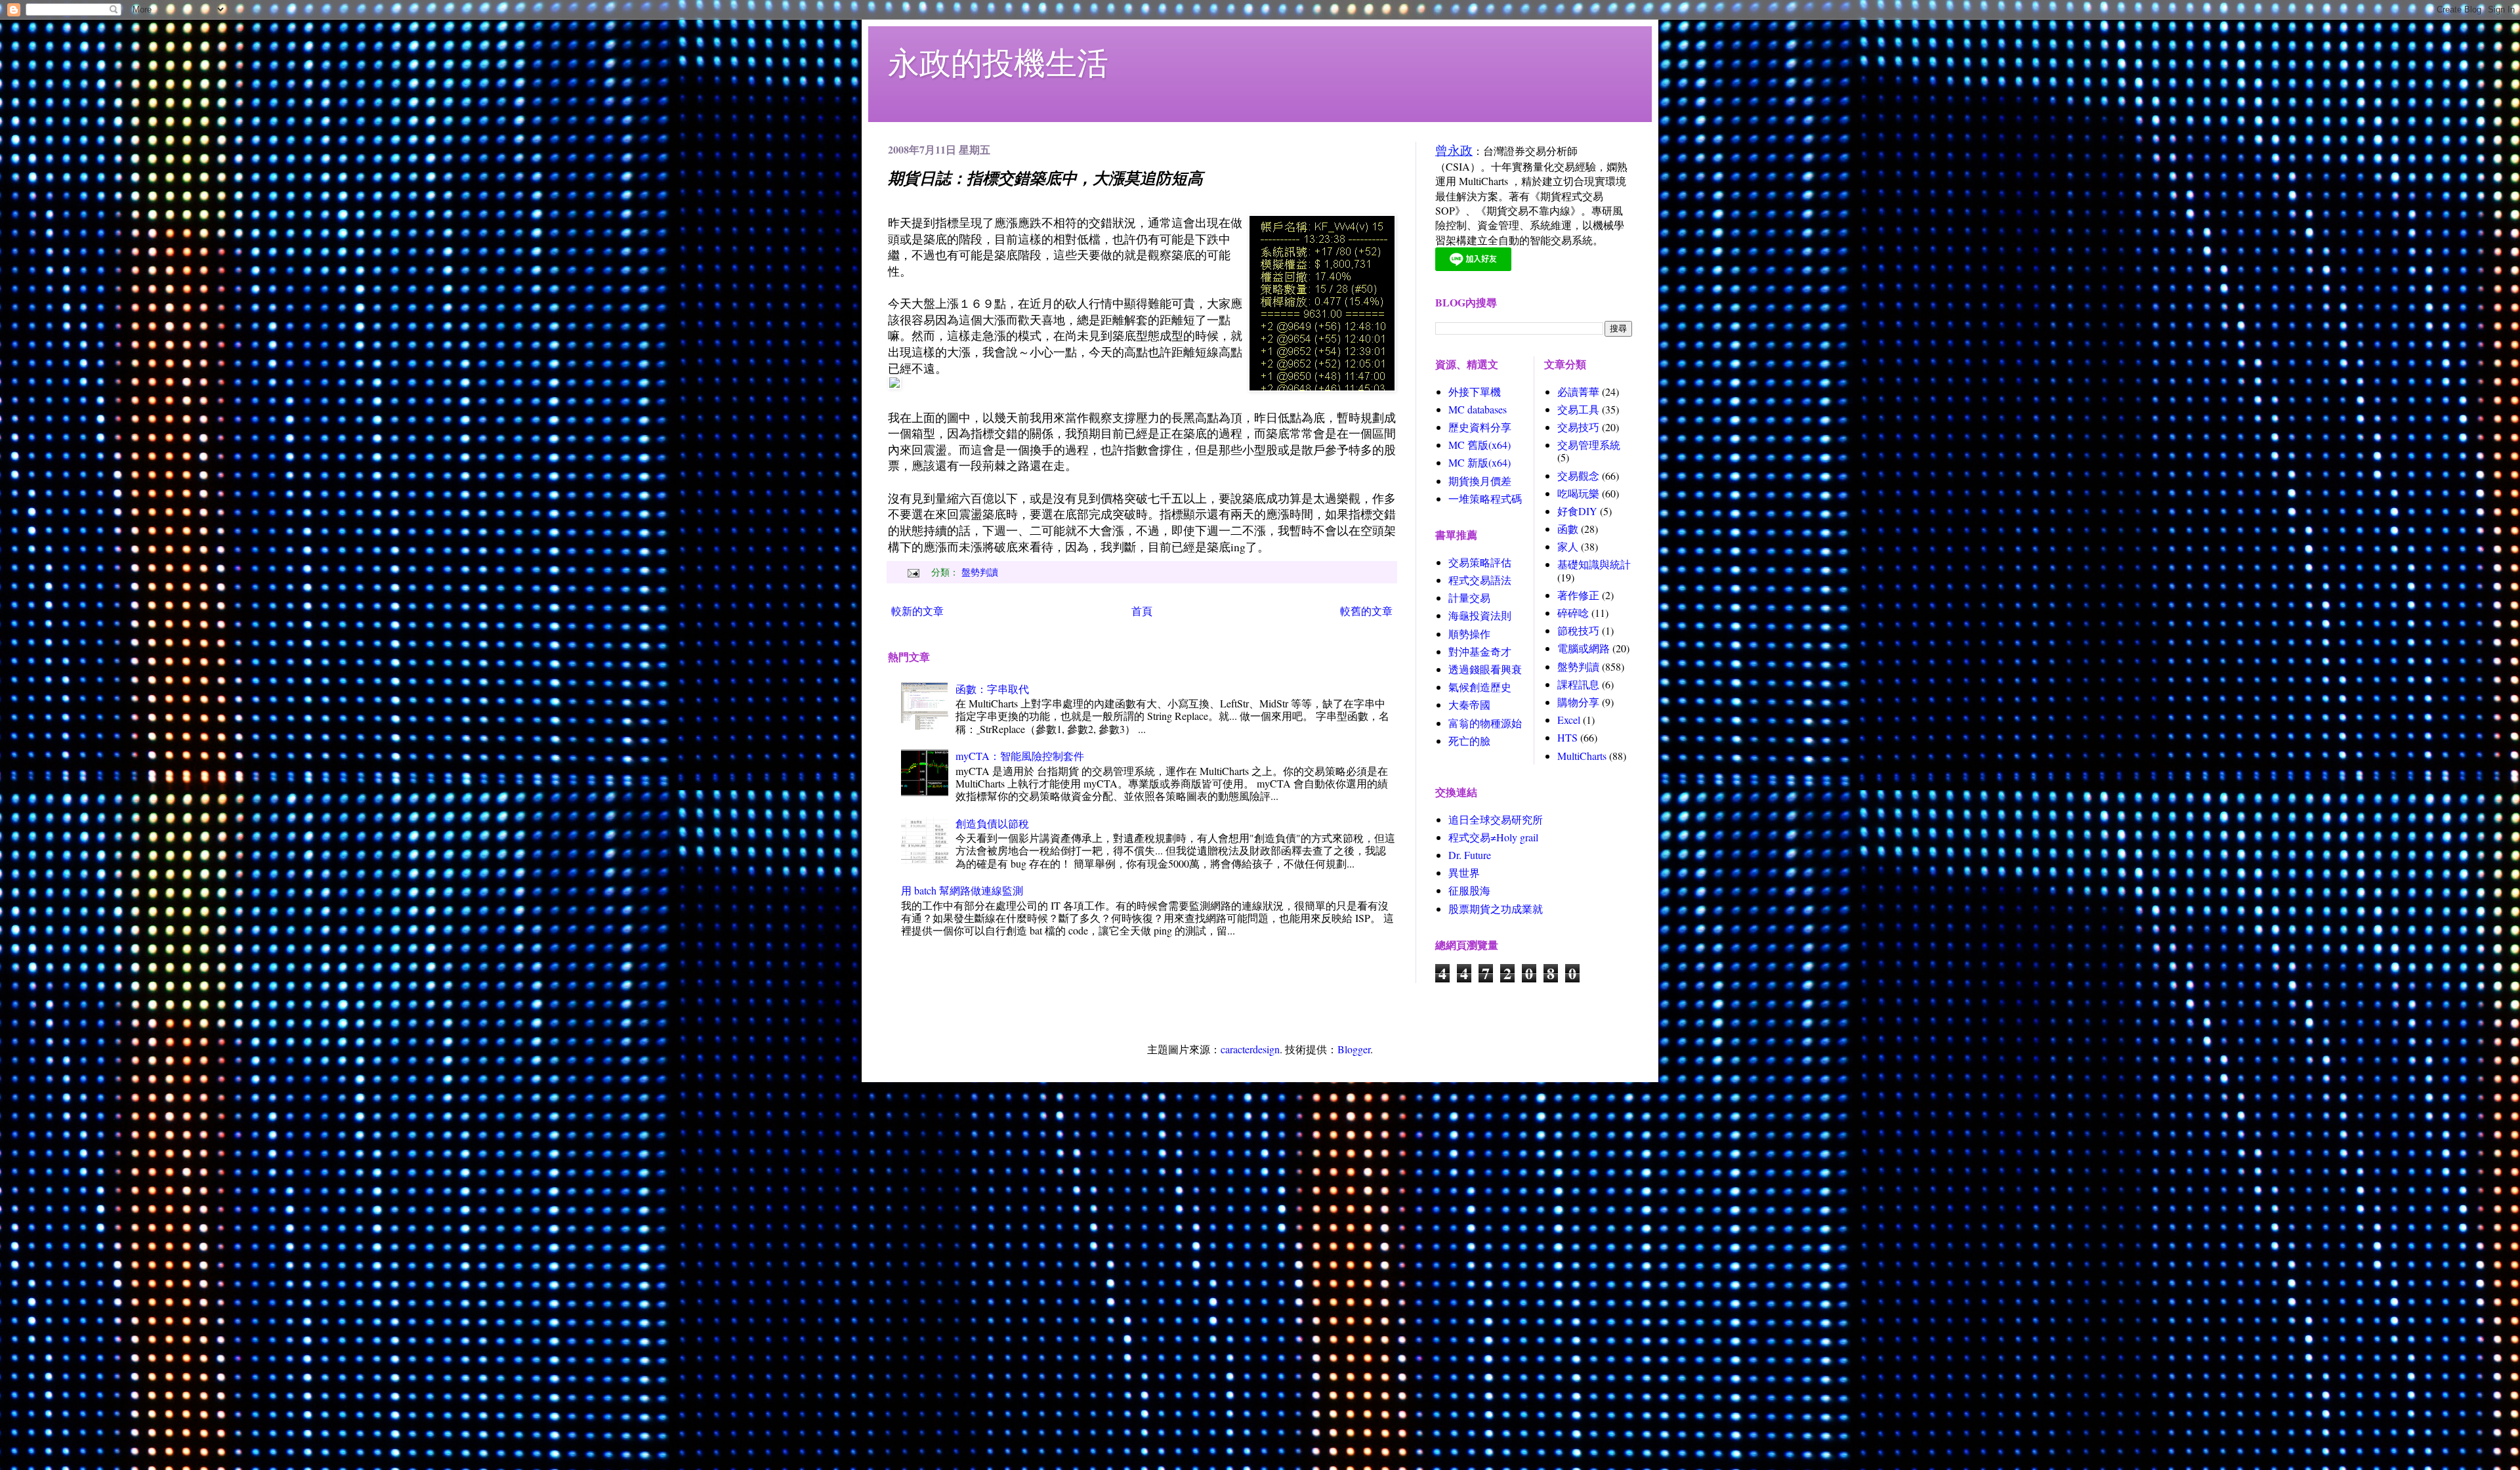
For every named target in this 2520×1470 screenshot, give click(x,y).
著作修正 (1578, 595)
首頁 (1142, 611)
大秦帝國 (1469, 704)
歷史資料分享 (1480, 427)
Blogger (1354, 1049)
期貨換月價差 (1480, 481)
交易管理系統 (1589, 445)
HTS (1567, 737)
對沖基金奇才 (1480, 651)
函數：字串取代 (992, 689)
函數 (1568, 529)
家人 (1568, 546)
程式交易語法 (1480, 580)
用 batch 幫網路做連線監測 (962, 890)
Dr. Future (1470, 855)
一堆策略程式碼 (1485, 498)
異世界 (1464, 872)
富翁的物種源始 (1485, 723)
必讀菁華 (1578, 391)
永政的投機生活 (998, 62)
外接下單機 (1475, 391)
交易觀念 (1578, 475)
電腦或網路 (1584, 648)
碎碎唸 (1573, 613)
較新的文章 (917, 611)
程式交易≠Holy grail (1493, 837)
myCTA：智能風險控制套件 (1020, 756)
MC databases (1478, 409)
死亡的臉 (1469, 741)
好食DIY (1577, 511)
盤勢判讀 (980, 572)
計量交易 (1469, 598)
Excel (1569, 720)
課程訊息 (1578, 684)
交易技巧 (1578, 427)
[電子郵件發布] (912, 572)
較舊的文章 (1366, 611)
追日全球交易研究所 (1496, 819)
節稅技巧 (1578, 630)
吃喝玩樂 (1578, 493)
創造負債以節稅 (992, 823)
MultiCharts (1582, 756)
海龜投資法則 (1480, 615)
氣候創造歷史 (1480, 687)
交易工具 (1578, 409)
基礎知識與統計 (1594, 564)
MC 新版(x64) (1480, 462)
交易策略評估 (1480, 562)
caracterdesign (1250, 1049)
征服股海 (1469, 890)
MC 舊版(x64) (1480, 445)
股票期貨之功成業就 (1496, 909)
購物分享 (1578, 702)
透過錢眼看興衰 (1485, 669)
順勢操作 (1469, 634)
